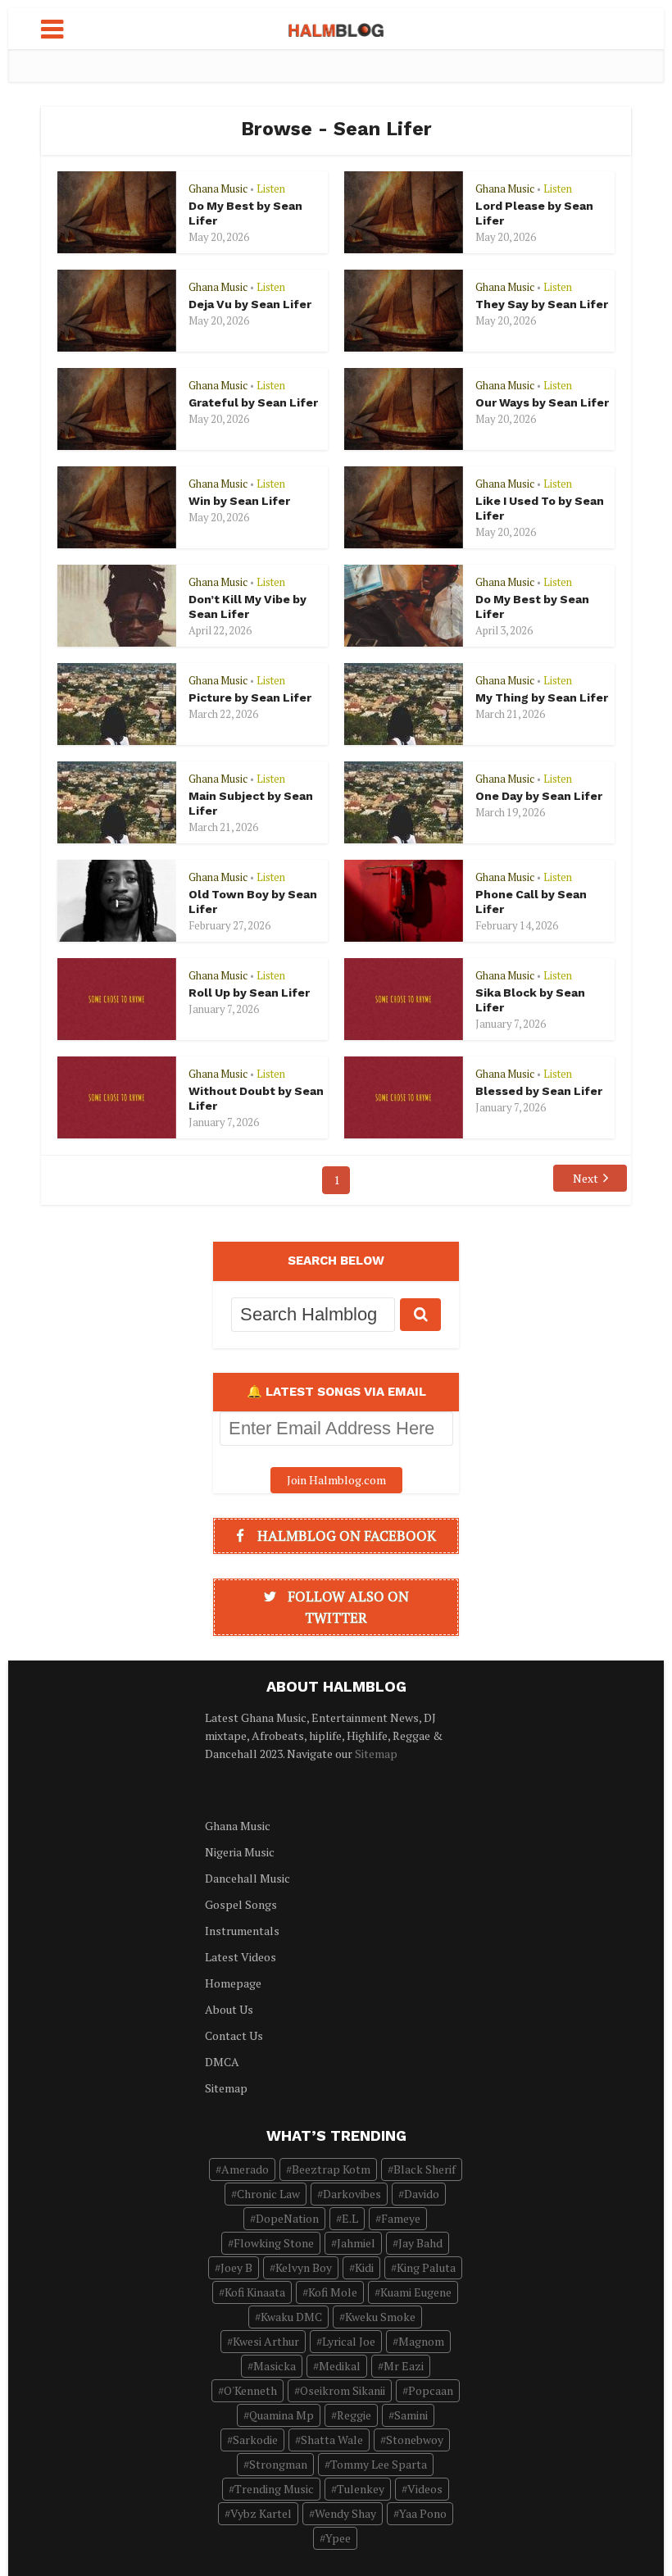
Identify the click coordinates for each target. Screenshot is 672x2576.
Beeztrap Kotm (331, 2169)
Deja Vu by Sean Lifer (250, 304)
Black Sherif (425, 2169)
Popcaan (431, 2390)
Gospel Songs (241, 1904)
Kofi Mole (333, 2292)
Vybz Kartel (261, 2513)
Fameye (401, 2218)
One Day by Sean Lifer (539, 796)
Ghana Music (218, 189)
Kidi (364, 2267)
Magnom (421, 2341)
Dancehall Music (247, 1878)
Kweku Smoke (380, 2317)
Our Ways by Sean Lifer (542, 402)
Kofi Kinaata (255, 2292)
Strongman (278, 2464)
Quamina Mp (282, 2415)
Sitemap (376, 1754)
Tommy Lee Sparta (379, 2464)
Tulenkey (361, 2489)
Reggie (354, 2415)
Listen (271, 189)
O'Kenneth (250, 2390)
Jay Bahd (420, 2243)
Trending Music (274, 2489)
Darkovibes (352, 2194)
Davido (422, 2194)
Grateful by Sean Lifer (253, 402)
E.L (350, 2218)
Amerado (245, 2169)
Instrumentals (242, 1931)
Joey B (236, 2267)
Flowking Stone (274, 2243)
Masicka (275, 2366)
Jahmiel (356, 2243)
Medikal (340, 2366)
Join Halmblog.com (336, 1480)
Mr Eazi (404, 2366)
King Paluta (426, 2267)
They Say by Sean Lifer (542, 304)
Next (586, 1178)
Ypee (338, 2538)
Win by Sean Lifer (239, 501)
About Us (229, 2009)
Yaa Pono (423, 2513)
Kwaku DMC (291, 2317)
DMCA (222, 2062)
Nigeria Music (240, 1852)
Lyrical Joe (349, 2341)
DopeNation (287, 2218)
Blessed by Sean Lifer (539, 1091)
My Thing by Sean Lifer (542, 697)
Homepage (233, 1983)
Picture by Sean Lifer (250, 697)
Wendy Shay (345, 2513)
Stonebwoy (415, 2440)
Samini (411, 2415)
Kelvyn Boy (304, 2267)
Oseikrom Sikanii (343, 2390)
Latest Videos (241, 1957)
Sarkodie (255, 2440)
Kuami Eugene (416, 2292)
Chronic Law (268, 2194)
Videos (425, 2489)
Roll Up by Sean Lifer (249, 993)
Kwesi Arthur (266, 2341)
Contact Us (234, 2035)
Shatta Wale (332, 2440)
